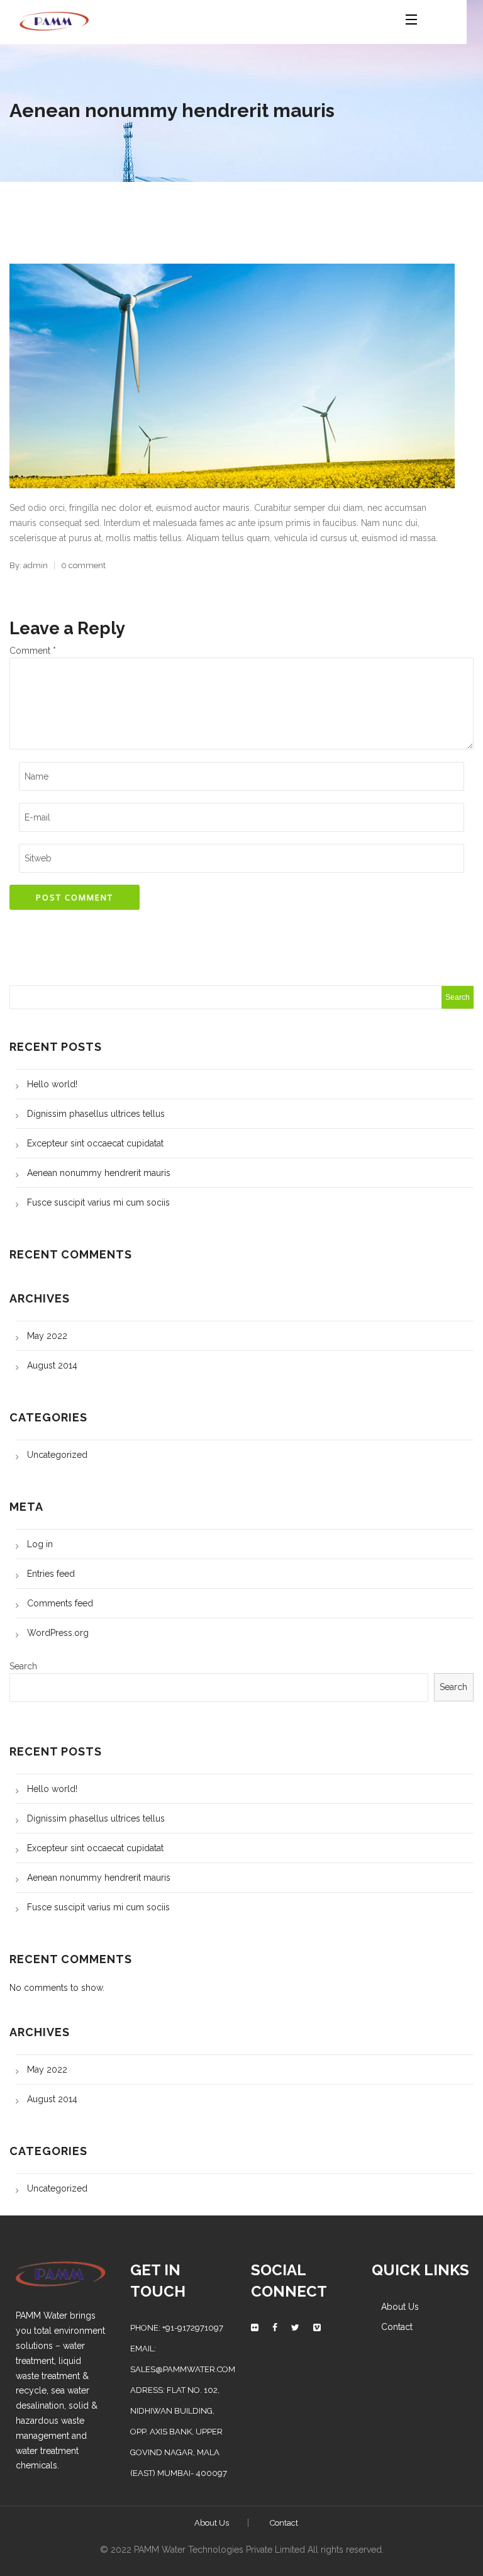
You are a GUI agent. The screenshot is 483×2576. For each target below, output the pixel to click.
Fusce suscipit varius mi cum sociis (98, 1202)
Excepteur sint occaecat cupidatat (95, 1143)
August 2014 (52, 1365)
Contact (397, 2327)
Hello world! (52, 1084)
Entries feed (51, 1574)
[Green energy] (54, 19)
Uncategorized (57, 1455)
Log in (40, 1544)
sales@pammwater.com (183, 2369)
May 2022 (47, 1336)
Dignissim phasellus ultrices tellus (96, 1114)
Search (23, 1666)
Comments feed (60, 1603)
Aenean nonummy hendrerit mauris (99, 1173)
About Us (400, 2307)
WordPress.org (58, 1633)
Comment (33, 651)
